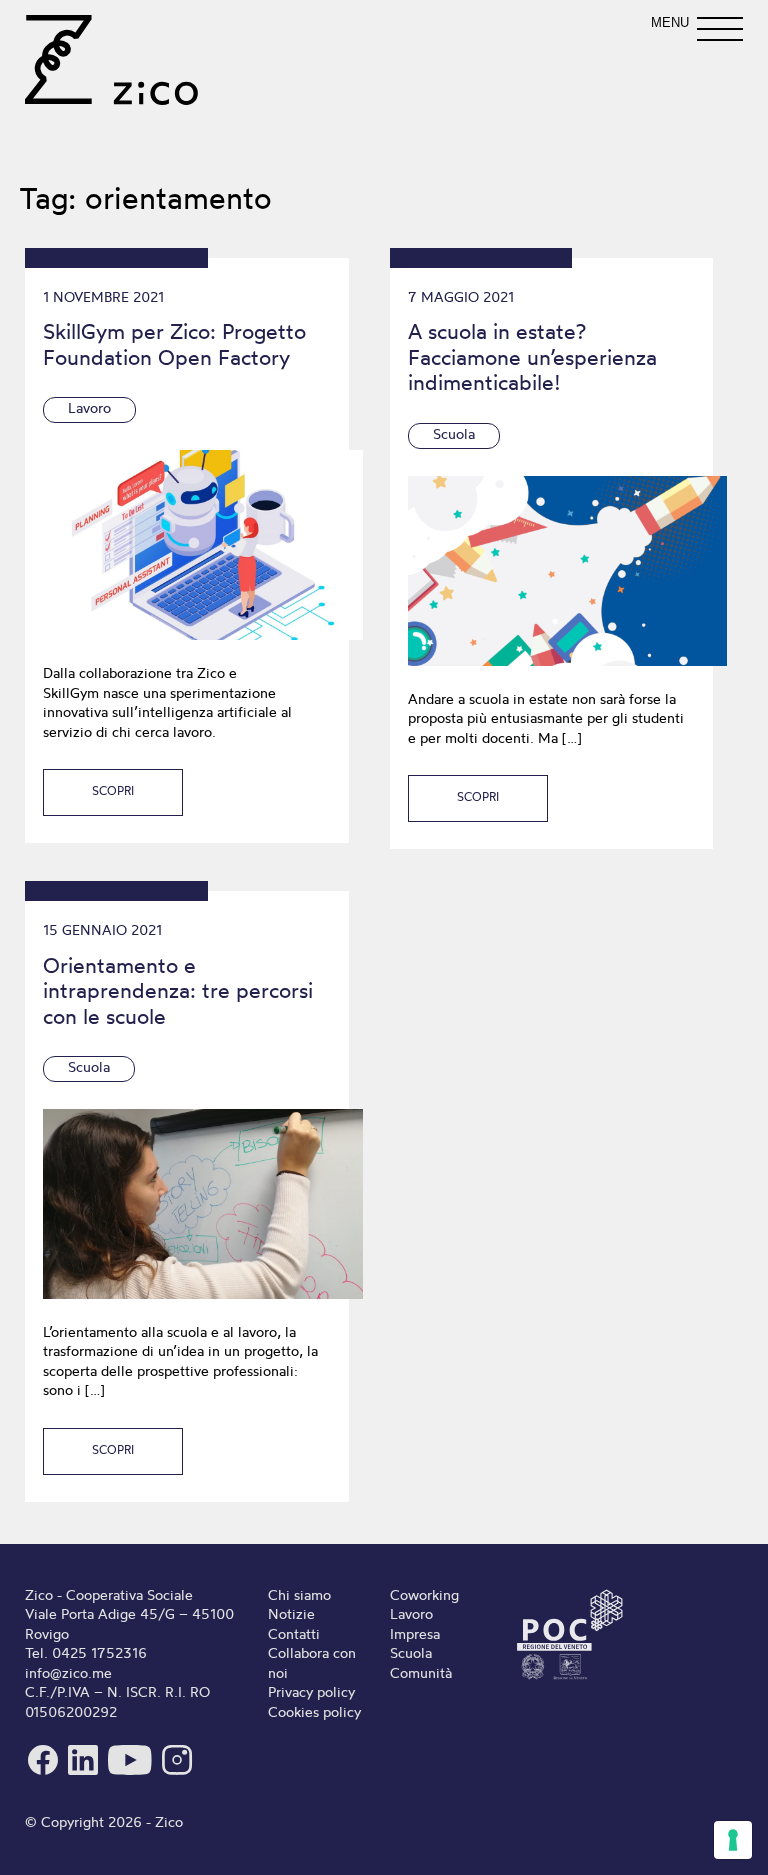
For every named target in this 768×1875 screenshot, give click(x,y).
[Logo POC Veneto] (570, 1679)
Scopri (113, 790)
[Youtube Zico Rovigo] (132, 1773)
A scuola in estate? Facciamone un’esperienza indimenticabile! (532, 356)
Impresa (415, 1634)
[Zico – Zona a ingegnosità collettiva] (111, 60)
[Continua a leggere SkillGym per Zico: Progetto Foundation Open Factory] (186, 545)
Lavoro (89, 408)
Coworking (424, 1595)
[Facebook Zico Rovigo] (45, 1773)
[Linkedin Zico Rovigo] (85, 1773)
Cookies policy (314, 1712)
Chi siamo (299, 1595)
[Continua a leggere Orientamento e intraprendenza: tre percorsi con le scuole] (186, 1204)
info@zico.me (68, 1673)
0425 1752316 (99, 1653)
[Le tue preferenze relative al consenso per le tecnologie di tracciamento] (733, 1840)
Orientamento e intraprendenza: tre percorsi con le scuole (178, 990)
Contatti (294, 1634)
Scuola (454, 434)
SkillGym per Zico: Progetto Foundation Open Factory (174, 344)
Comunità (421, 1673)
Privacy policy (311, 1692)
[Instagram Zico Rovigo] (177, 1773)
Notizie (291, 1614)
